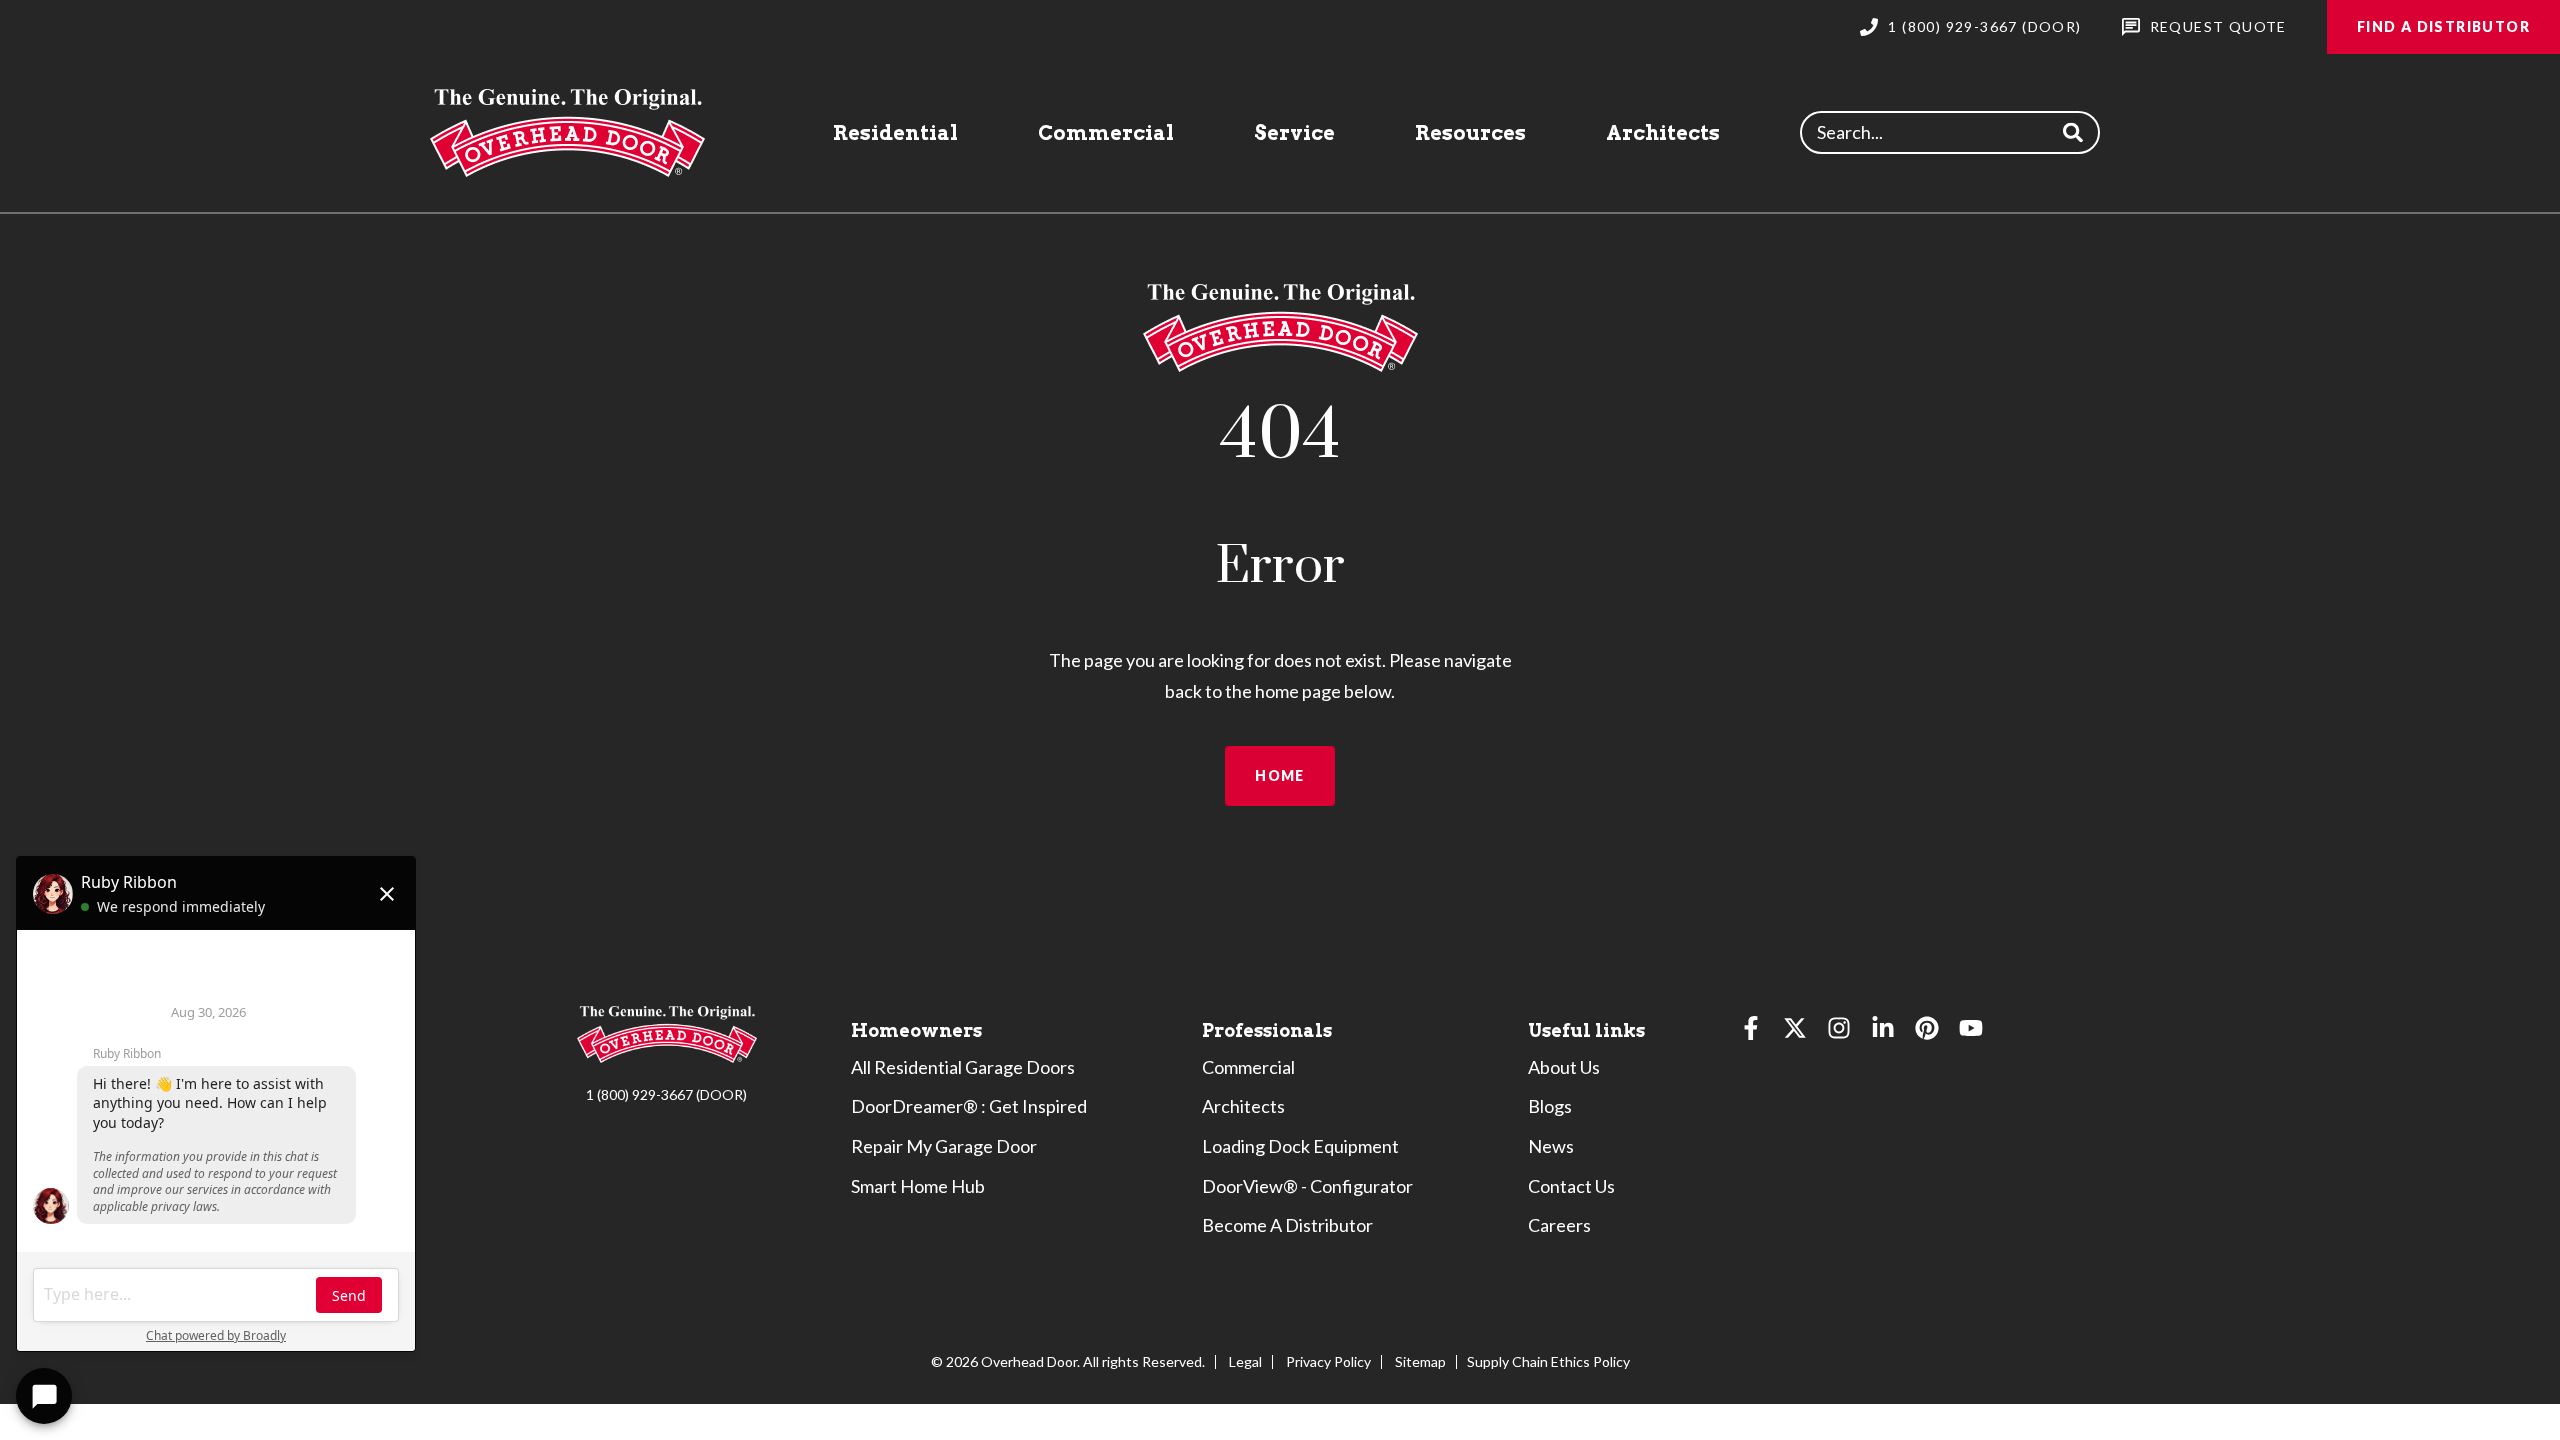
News (1551, 1146)
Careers (1559, 1225)
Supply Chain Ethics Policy (1548, 1361)
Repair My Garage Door (944, 1146)
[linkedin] (1883, 1032)
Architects (1663, 133)
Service (1294, 133)
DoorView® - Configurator (1307, 1186)
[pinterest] (1927, 1032)
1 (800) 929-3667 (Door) (1984, 26)
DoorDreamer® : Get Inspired (969, 1106)
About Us (1564, 1067)
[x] (1795, 1032)
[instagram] (1839, 1032)
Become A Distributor (1287, 1225)
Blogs (1550, 1106)
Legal (1245, 1361)
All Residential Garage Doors (963, 1067)
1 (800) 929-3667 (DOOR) (666, 1094)
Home (1280, 775)
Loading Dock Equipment (1300, 1146)
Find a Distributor (2443, 26)
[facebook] (1751, 1032)
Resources (1470, 133)
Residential (895, 133)
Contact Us (1571, 1186)
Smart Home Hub (918, 1186)
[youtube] (1971, 1032)
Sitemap (1420, 1361)
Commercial (1106, 133)
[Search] (2072, 132)
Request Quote (2218, 26)
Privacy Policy (1328, 1361)
